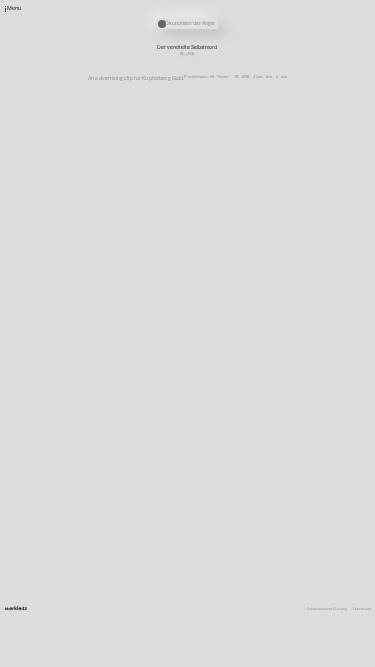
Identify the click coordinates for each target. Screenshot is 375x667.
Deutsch (248, 480)
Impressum (362, 609)
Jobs (245, 455)
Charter (248, 468)
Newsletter (251, 449)
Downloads (250, 474)
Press (246, 461)
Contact (248, 443)
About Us (249, 437)
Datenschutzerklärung (327, 609)
